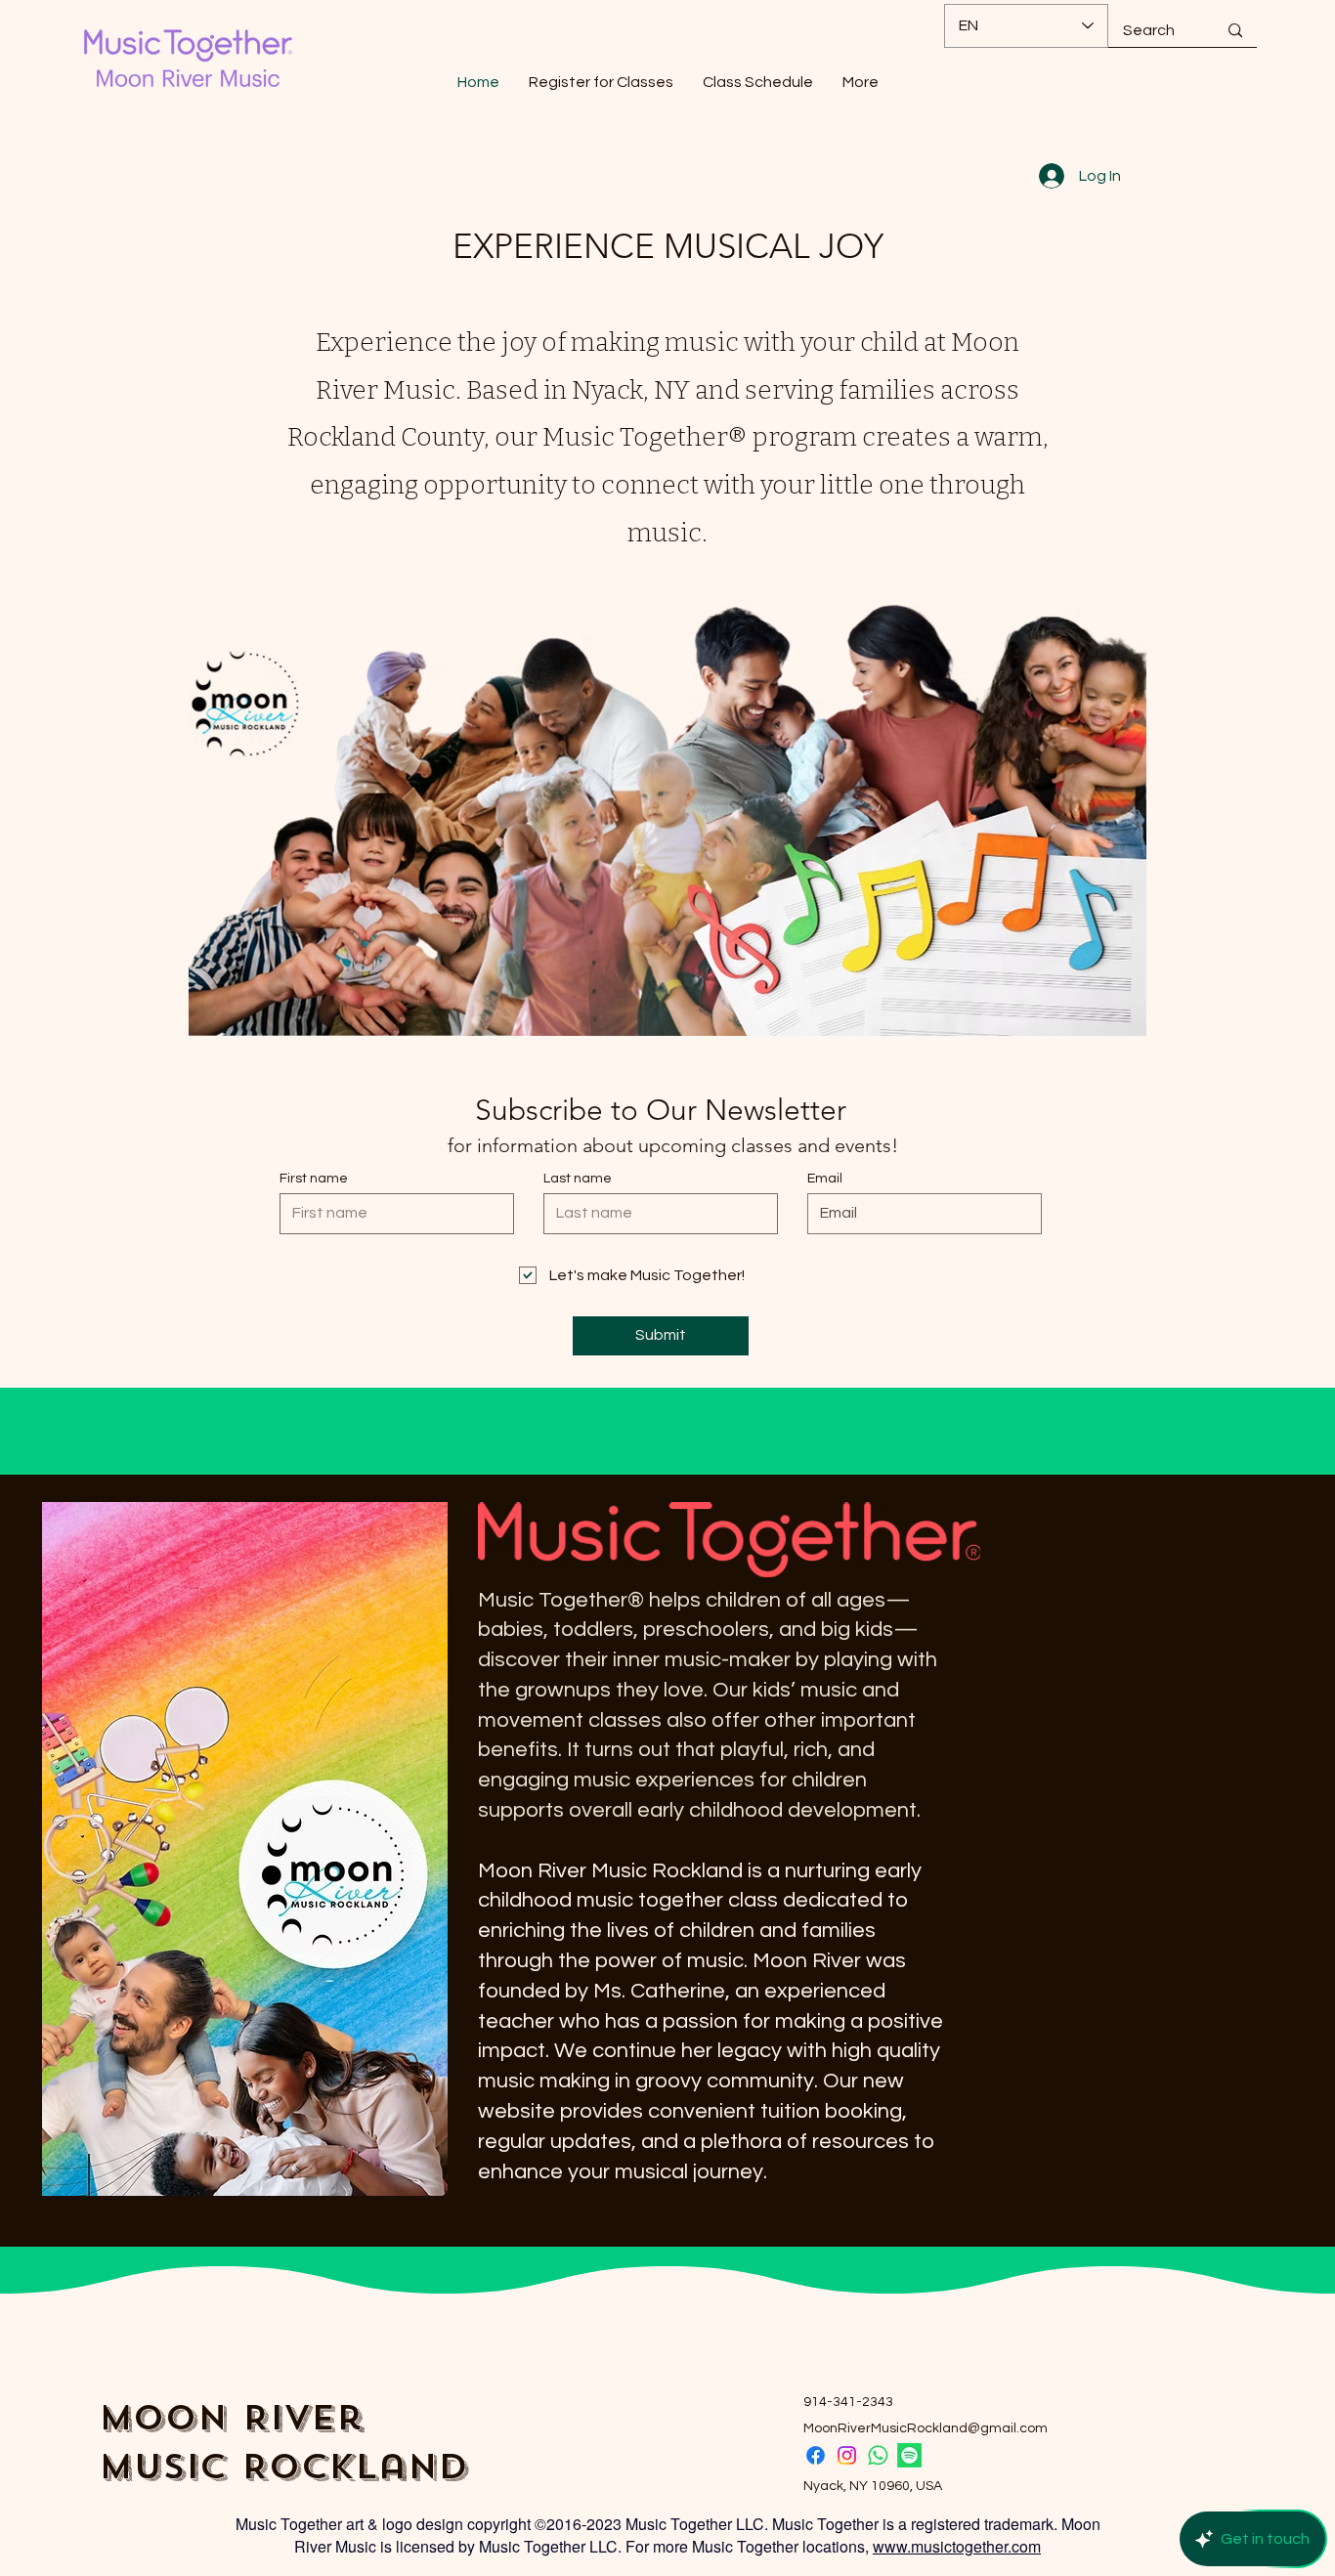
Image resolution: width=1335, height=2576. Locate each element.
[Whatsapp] (878, 2455)
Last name (578, 1179)
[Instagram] (847, 2455)
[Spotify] (909, 2455)
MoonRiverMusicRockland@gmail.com (926, 2428)
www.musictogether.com (957, 2546)
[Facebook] (816, 2455)
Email (825, 1179)
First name (314, 1179)
